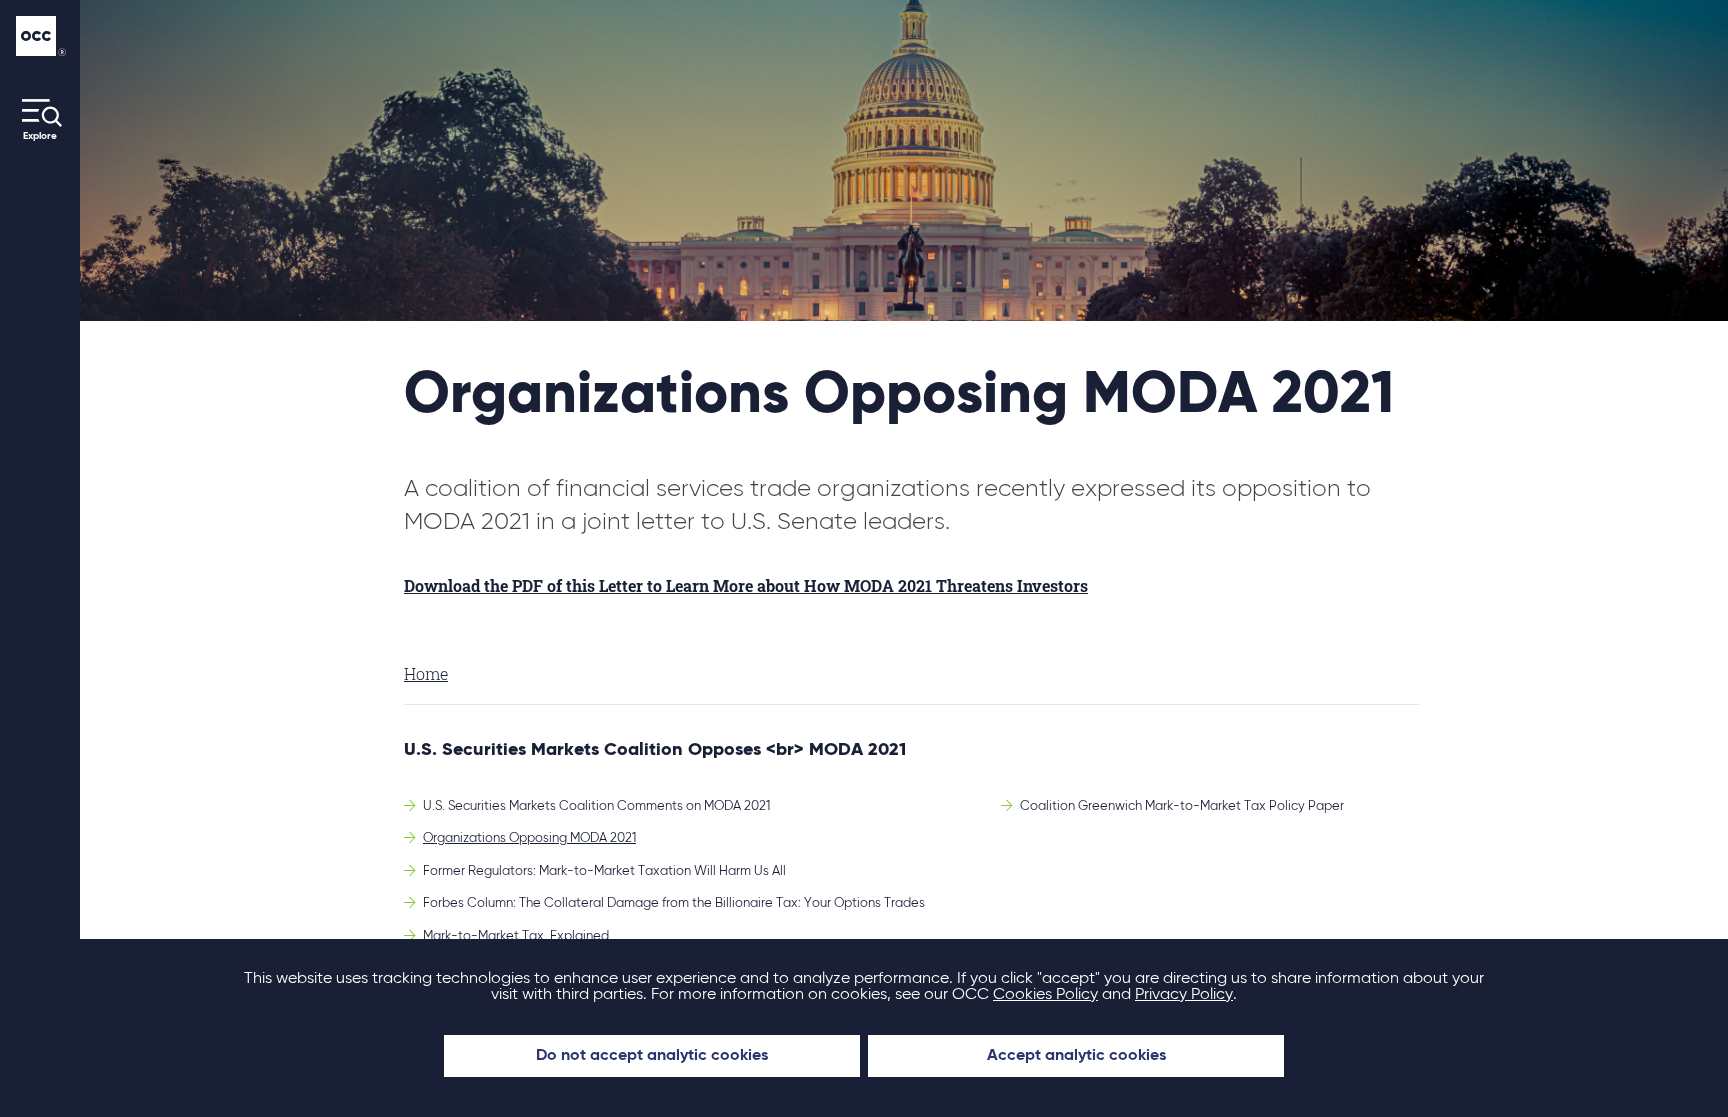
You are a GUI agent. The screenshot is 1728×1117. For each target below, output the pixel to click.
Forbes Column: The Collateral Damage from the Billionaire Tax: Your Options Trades (674, 903)
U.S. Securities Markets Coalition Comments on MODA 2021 (596, 806)
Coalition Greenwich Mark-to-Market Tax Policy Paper (1182, 806)
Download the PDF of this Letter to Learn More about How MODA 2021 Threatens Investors (746, 585)
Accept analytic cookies (1076, 1056)
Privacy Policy (1184, 995)
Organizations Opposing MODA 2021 (529, 838)
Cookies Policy (1045, 995)
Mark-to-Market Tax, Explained (516, 936)
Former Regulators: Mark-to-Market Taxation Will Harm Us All (604, 871)
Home (426, 673)
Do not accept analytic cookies (652, 1056)
